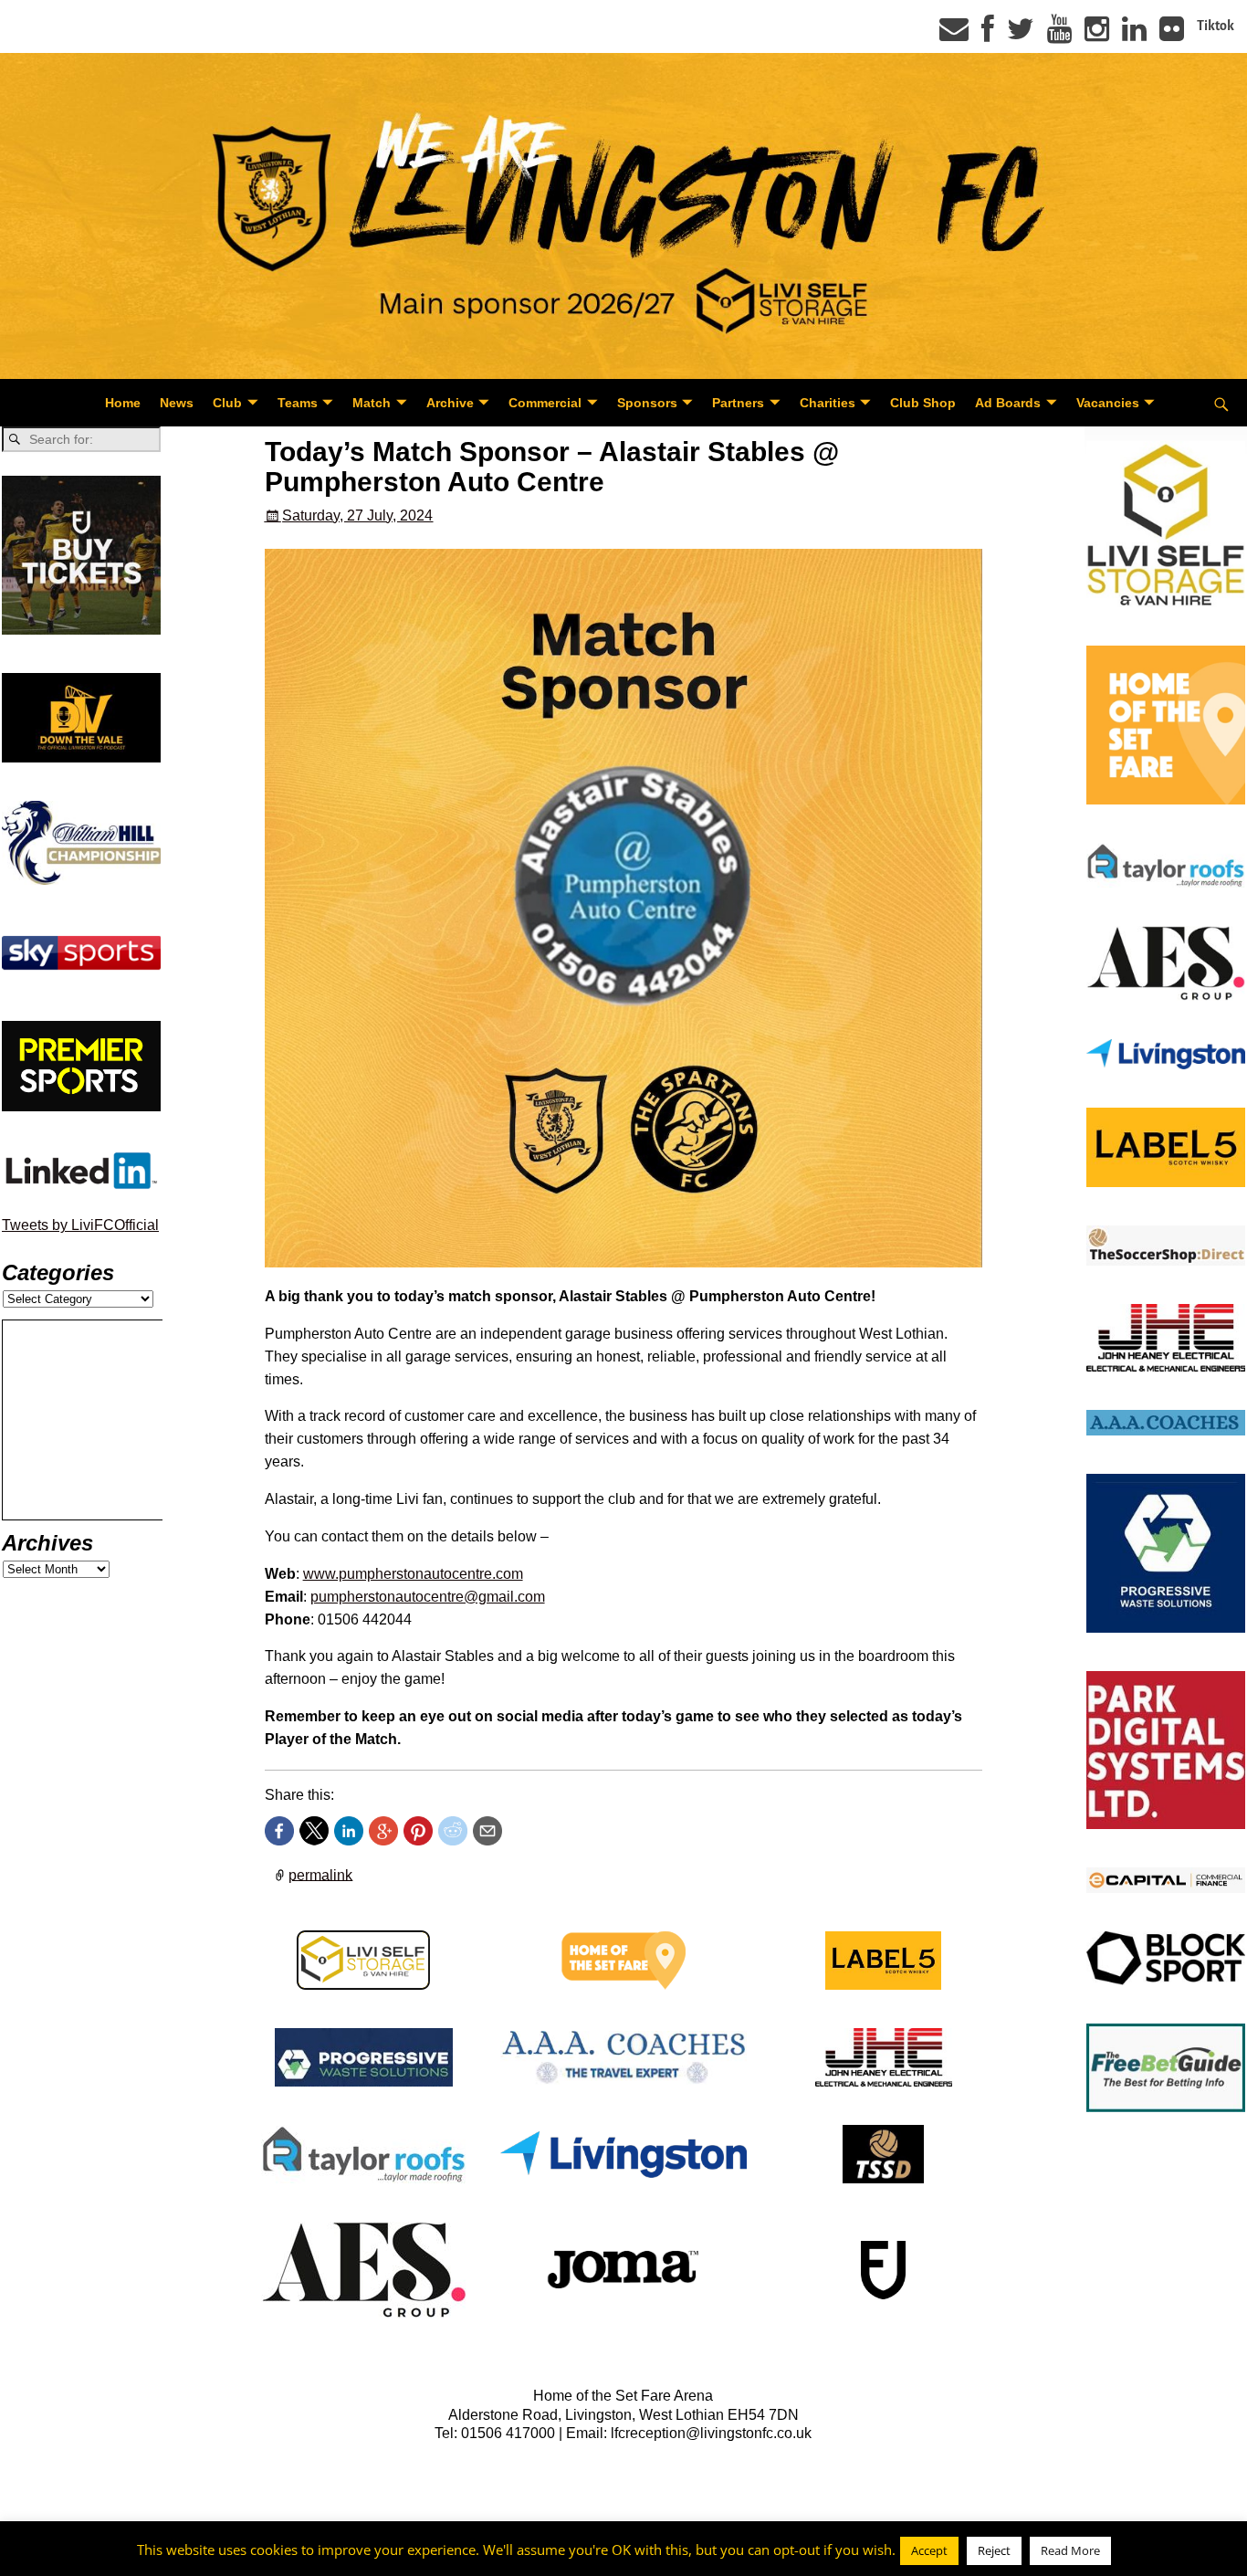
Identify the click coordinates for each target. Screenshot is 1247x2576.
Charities (828, 403)
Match (372, 403)
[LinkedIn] (1134, 35)
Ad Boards (1008, 403)
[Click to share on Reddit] (453, 1831)
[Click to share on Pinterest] (418, 1831)
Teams (298, 403)
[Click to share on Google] (383, 1831)
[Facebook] (988, 35)
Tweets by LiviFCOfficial (80, 1225)
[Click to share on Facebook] (279, 1831)
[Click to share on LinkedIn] (349, 1831)
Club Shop (923, 403)
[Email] (954, 35)
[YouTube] (1059, 35)
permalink (320, 1874)
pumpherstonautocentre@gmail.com (428, 1597)
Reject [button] (994, 2550)
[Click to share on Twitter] (314, 1831)
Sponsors (647, 403)
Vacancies (1108, 403)
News (177, 403)
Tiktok (1216, 26)
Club (227, 403)
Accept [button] (929, 2550)
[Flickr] (1172, 35)
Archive (450, 403)
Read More (1070, 2550)
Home (123, 403)
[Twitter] (1021, 35)
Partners (738, 403)
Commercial (545, 403)
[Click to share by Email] (487, 1831)
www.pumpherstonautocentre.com (413, 1574)
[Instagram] (1097, 35)
